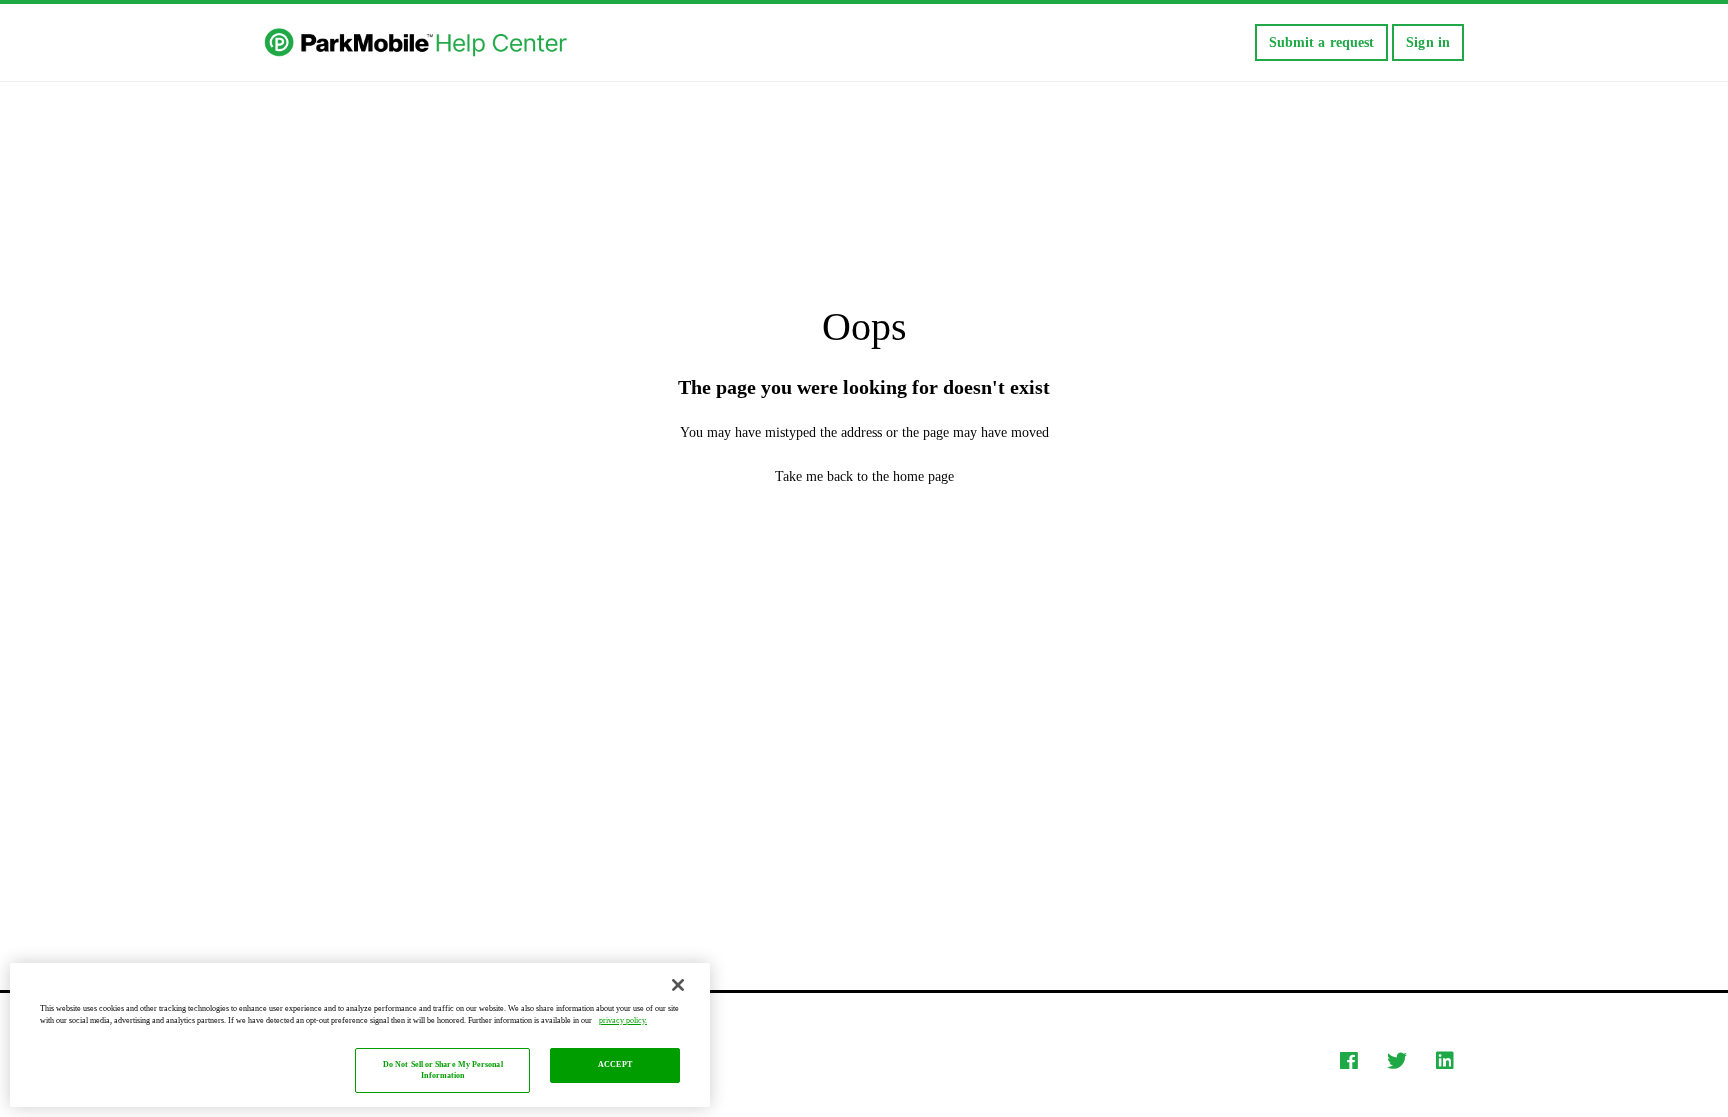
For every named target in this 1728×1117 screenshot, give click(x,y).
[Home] (417, 43)
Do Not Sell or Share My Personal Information (443, 1070)
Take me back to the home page (864, 476)
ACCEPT (615, 1065)
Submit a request (1322, 42)
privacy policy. (623, 1020)
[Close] (678, 985)
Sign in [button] (1428, 42)
